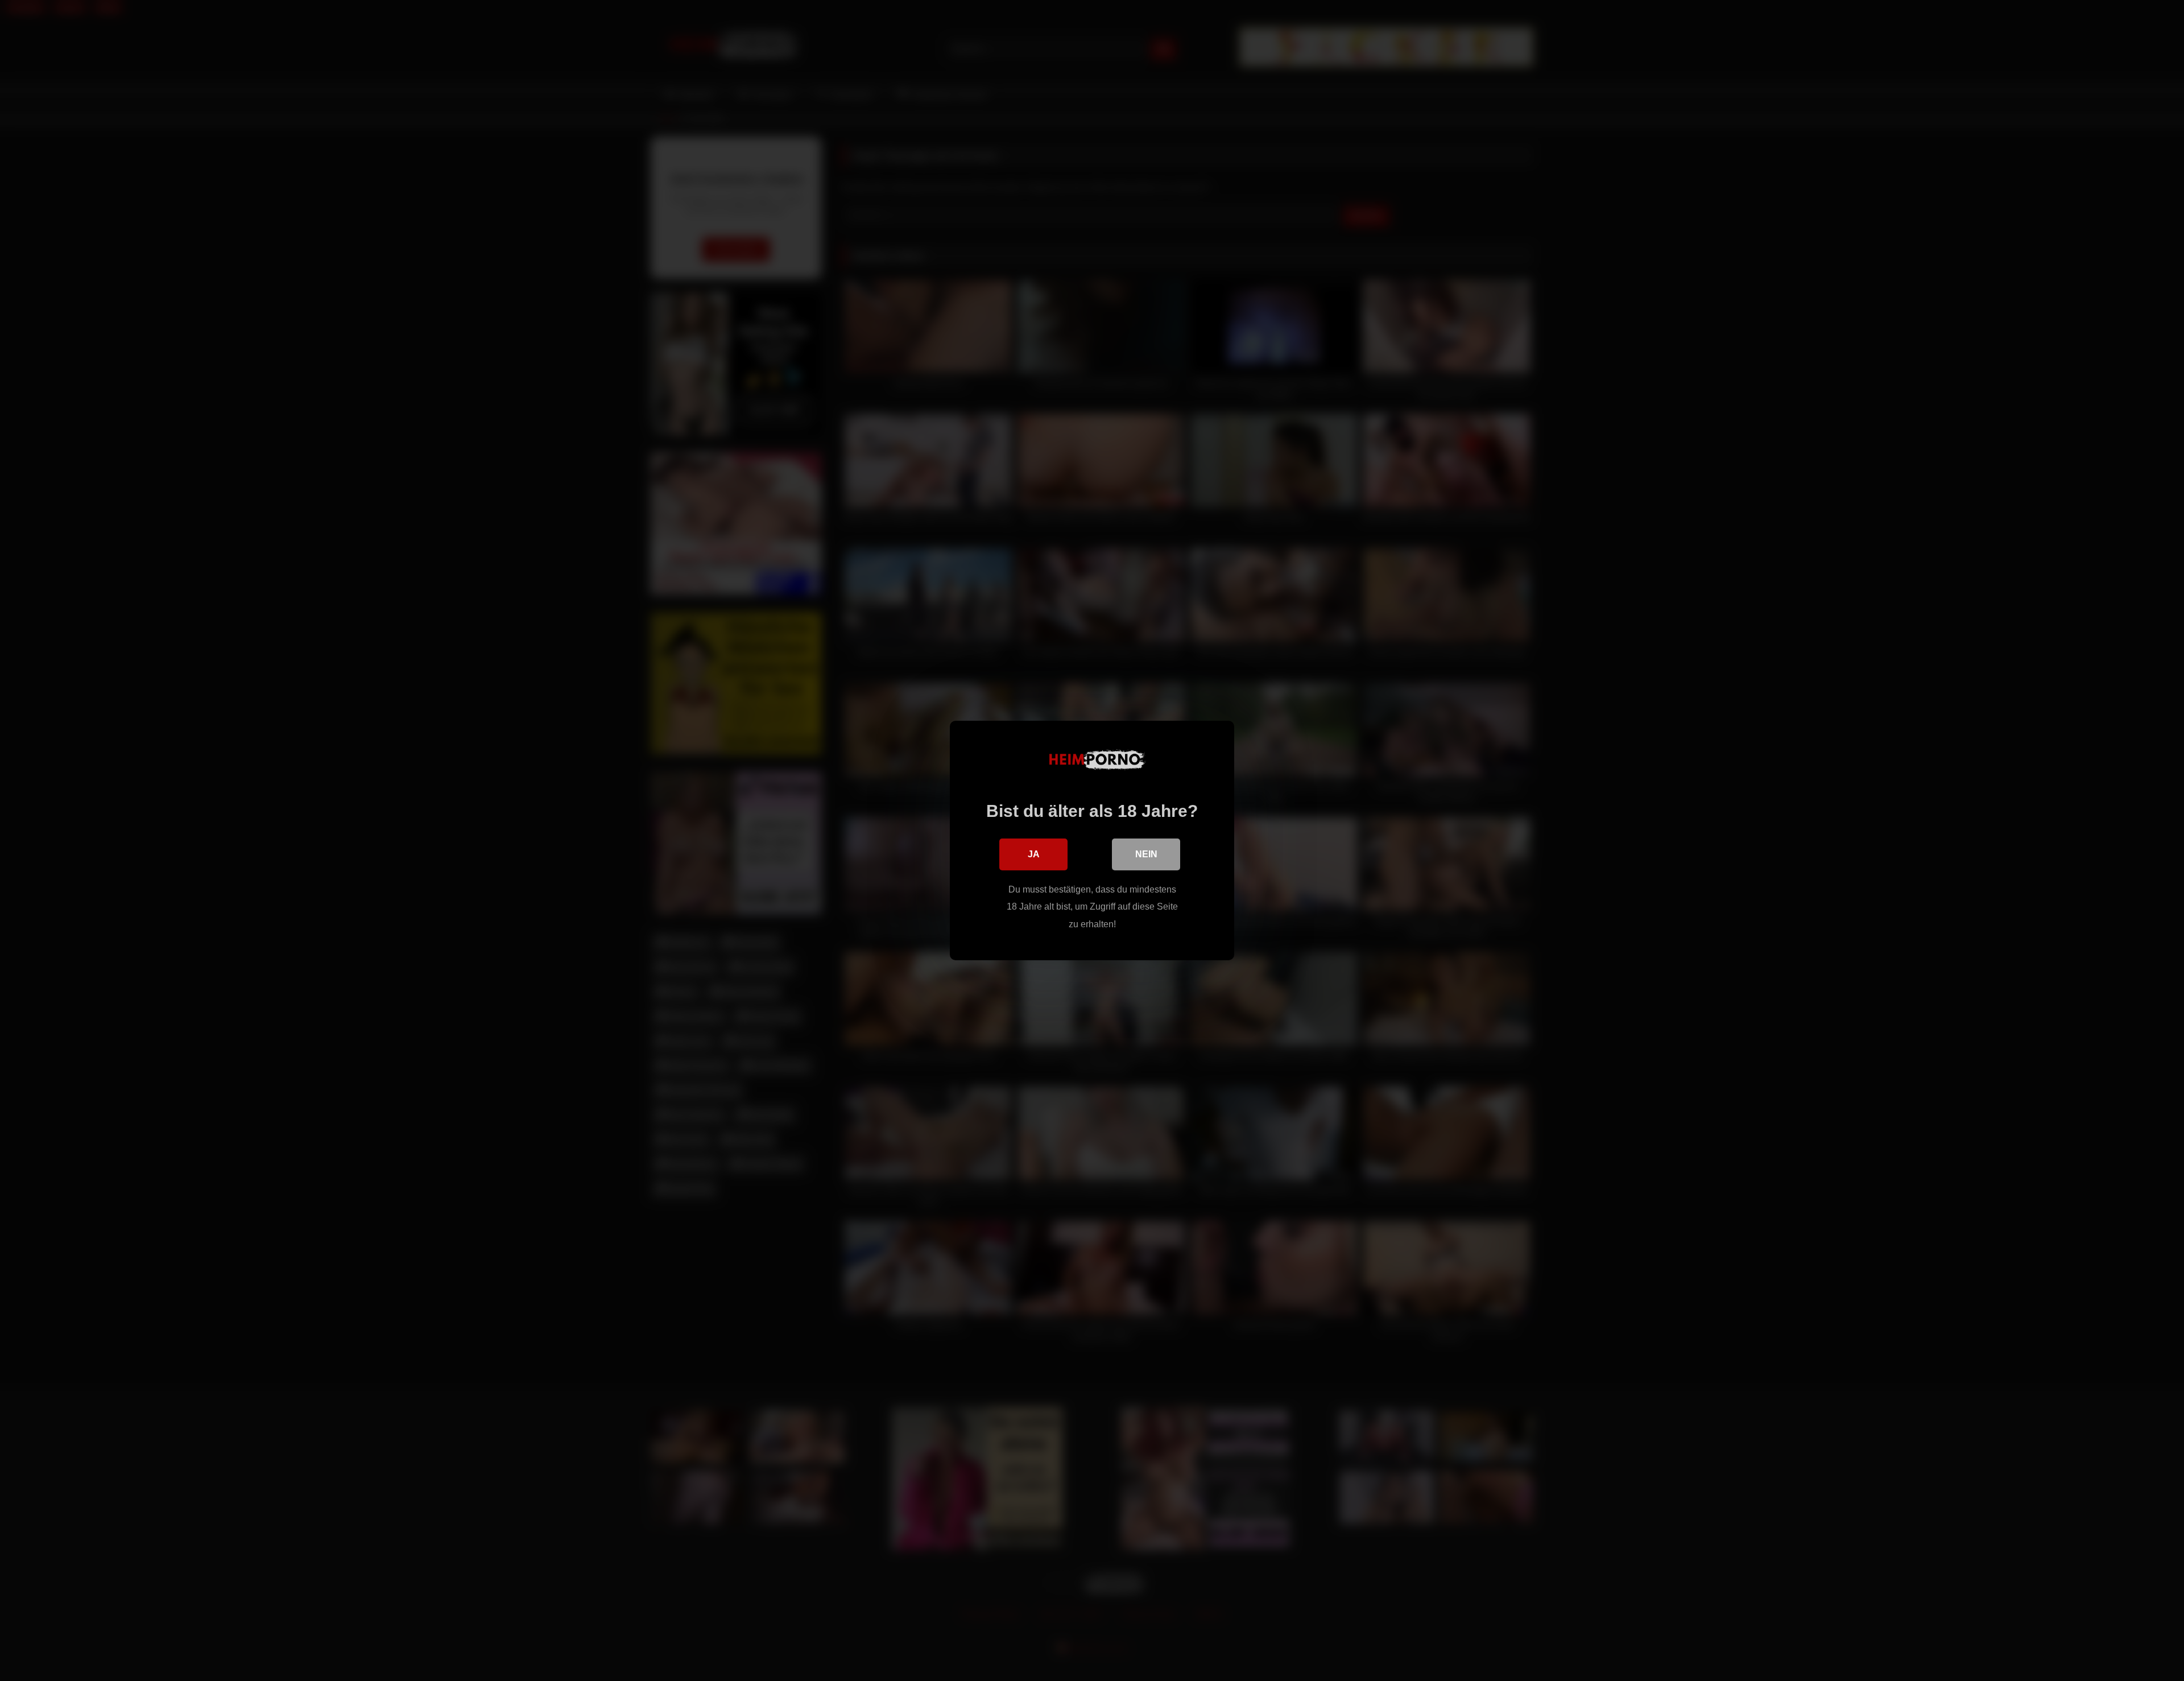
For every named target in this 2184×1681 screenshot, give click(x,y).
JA (1034, 854)
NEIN (1146, 854)
